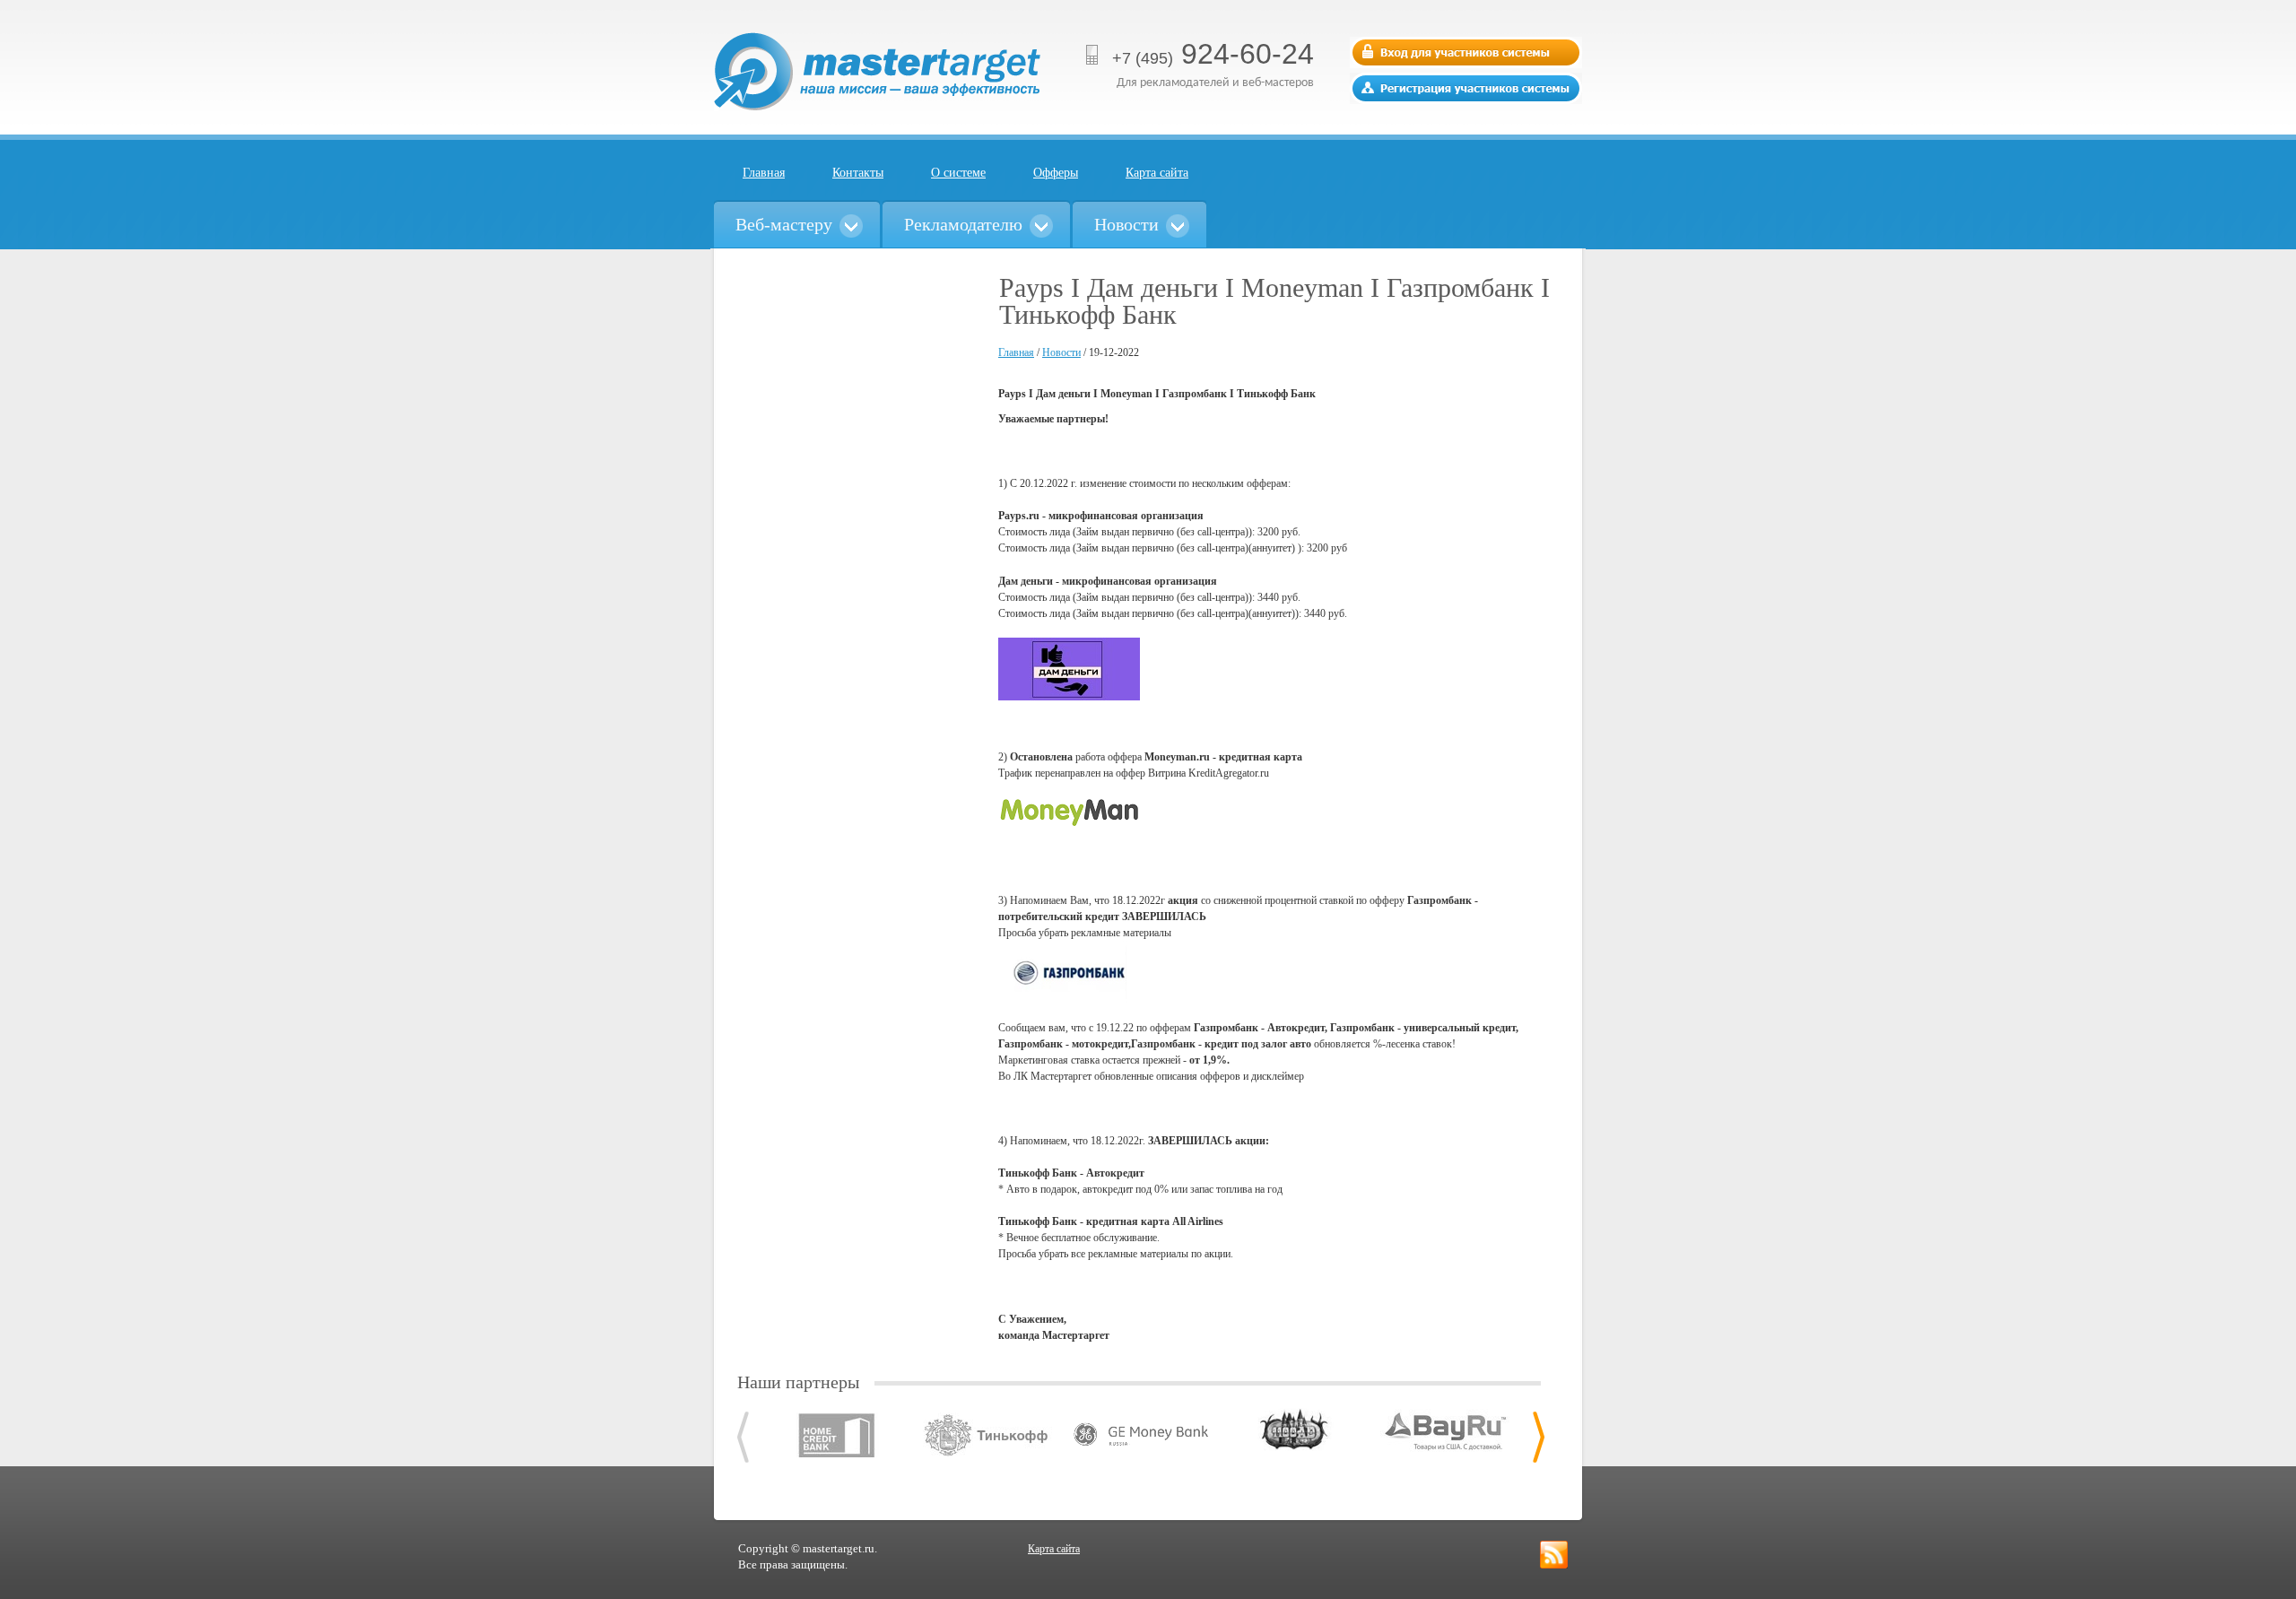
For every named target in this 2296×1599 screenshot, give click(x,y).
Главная (764, 173)
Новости (1061, 352)
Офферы (1056, 173)
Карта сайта (1157, 173)
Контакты (858, 173)
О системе (958, 173)
